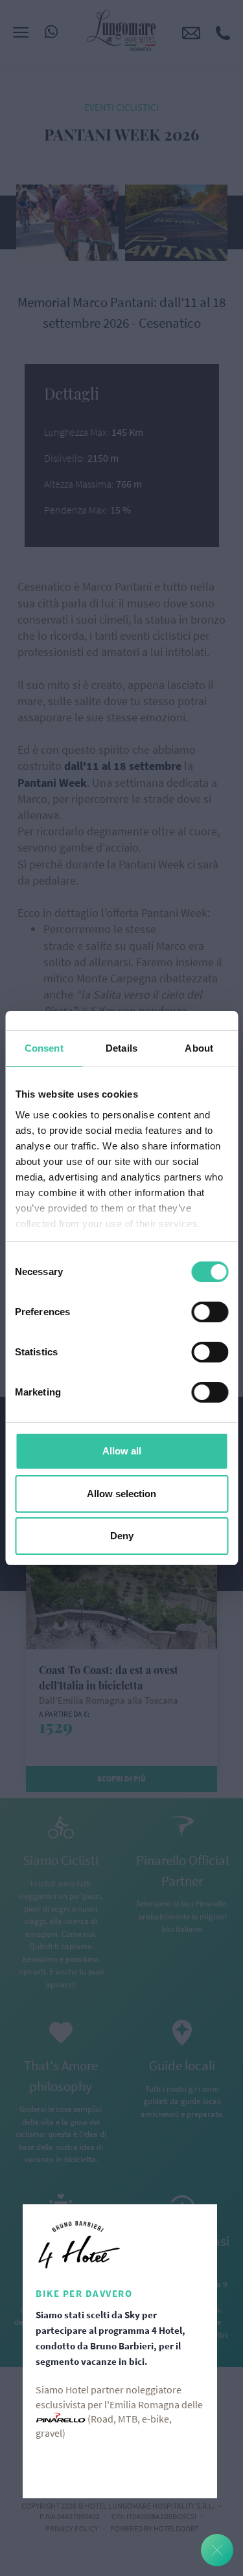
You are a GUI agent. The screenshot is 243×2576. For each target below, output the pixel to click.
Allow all (122, 1451)
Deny (122, 1536)
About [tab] (199, 1048)
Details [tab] (121, 1048)
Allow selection (121, 1494)
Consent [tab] (44, 1048)
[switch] (210, 1312)
